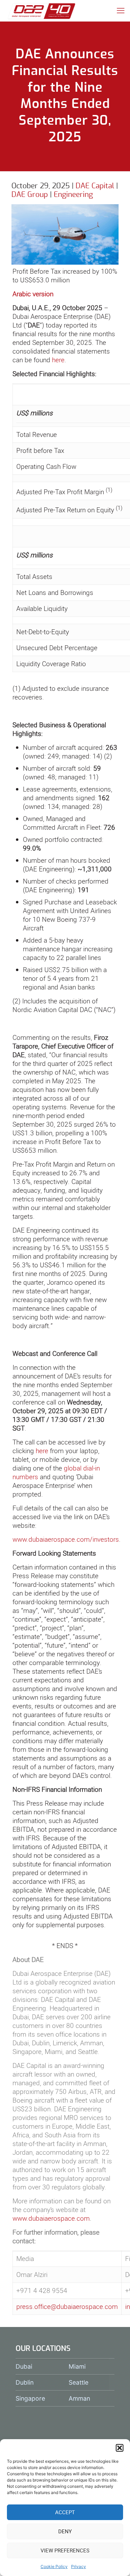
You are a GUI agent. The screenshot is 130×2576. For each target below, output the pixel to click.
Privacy (79, 2566)
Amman (79, 2398)
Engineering (73, 195)
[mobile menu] (121, 10)
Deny (65, 2531)
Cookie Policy (54, 2566)
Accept (65, 2512)
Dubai (24, 2366)
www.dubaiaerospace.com (51, 2218)
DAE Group (30, 195)
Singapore (30, 2398)
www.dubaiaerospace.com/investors (66, 1539)
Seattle (79, 2382)
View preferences (65, 2550)
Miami (77, 2366)
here (58, 360)
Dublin (25, 2382)
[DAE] (42, 10)
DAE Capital (95, 186)
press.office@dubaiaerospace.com (67, 2306)
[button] (120, 2448)
